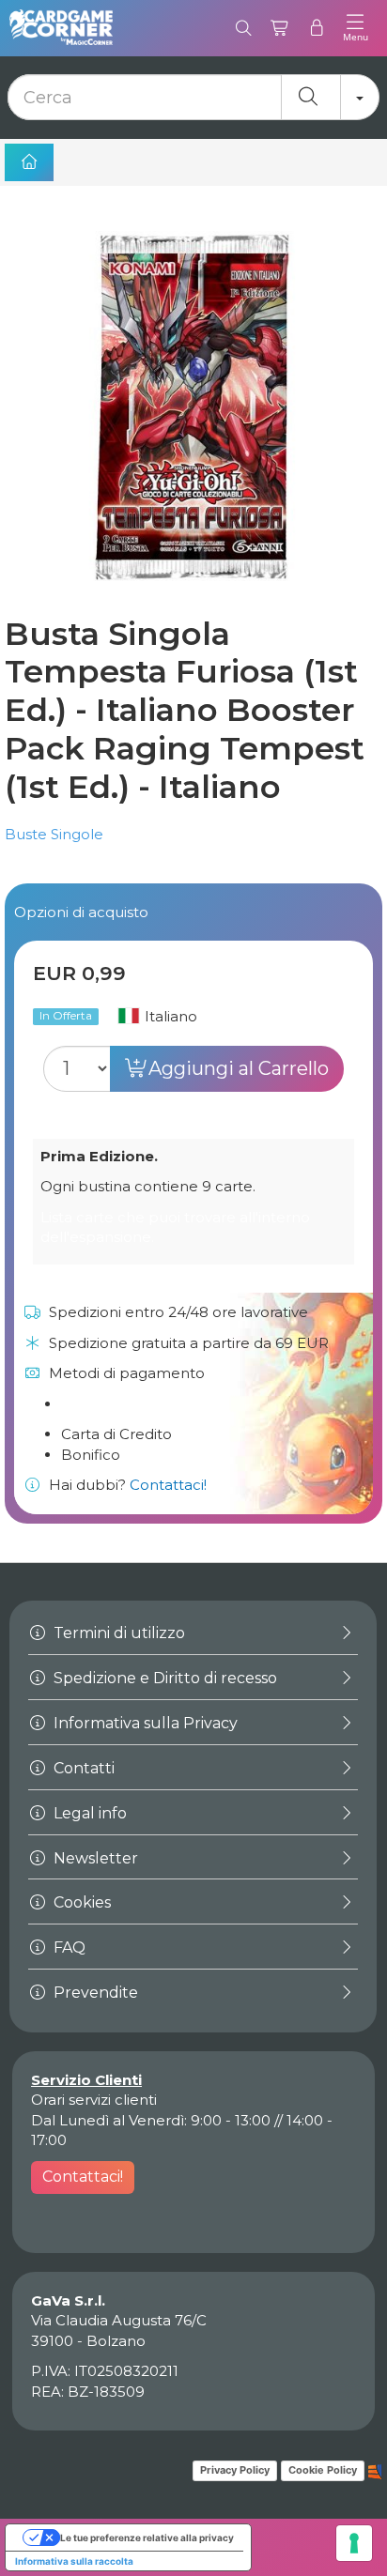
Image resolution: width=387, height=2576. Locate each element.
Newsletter (94, 1858)
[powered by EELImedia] (375, 2470)
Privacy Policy (235, 2470)
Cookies (80, 1902)
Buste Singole (54, 834)
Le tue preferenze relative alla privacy (147, 2538)
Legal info (88, 1813)
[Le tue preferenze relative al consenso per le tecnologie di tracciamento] (354, 2543)
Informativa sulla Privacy (144, 1723)
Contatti (82, 1768)
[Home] (29, 162)
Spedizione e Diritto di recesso (163, 1678)
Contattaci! (168, 1485)
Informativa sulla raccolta (74, 2561)
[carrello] (280, 28)
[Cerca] (244, 28)
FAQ (68, 1947)
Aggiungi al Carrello (239, 1068)
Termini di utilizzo (117, 1633)
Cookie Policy (323, 2470)
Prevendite (94, 1993)
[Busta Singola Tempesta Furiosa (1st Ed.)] (193, 407)
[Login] (317, 28)
